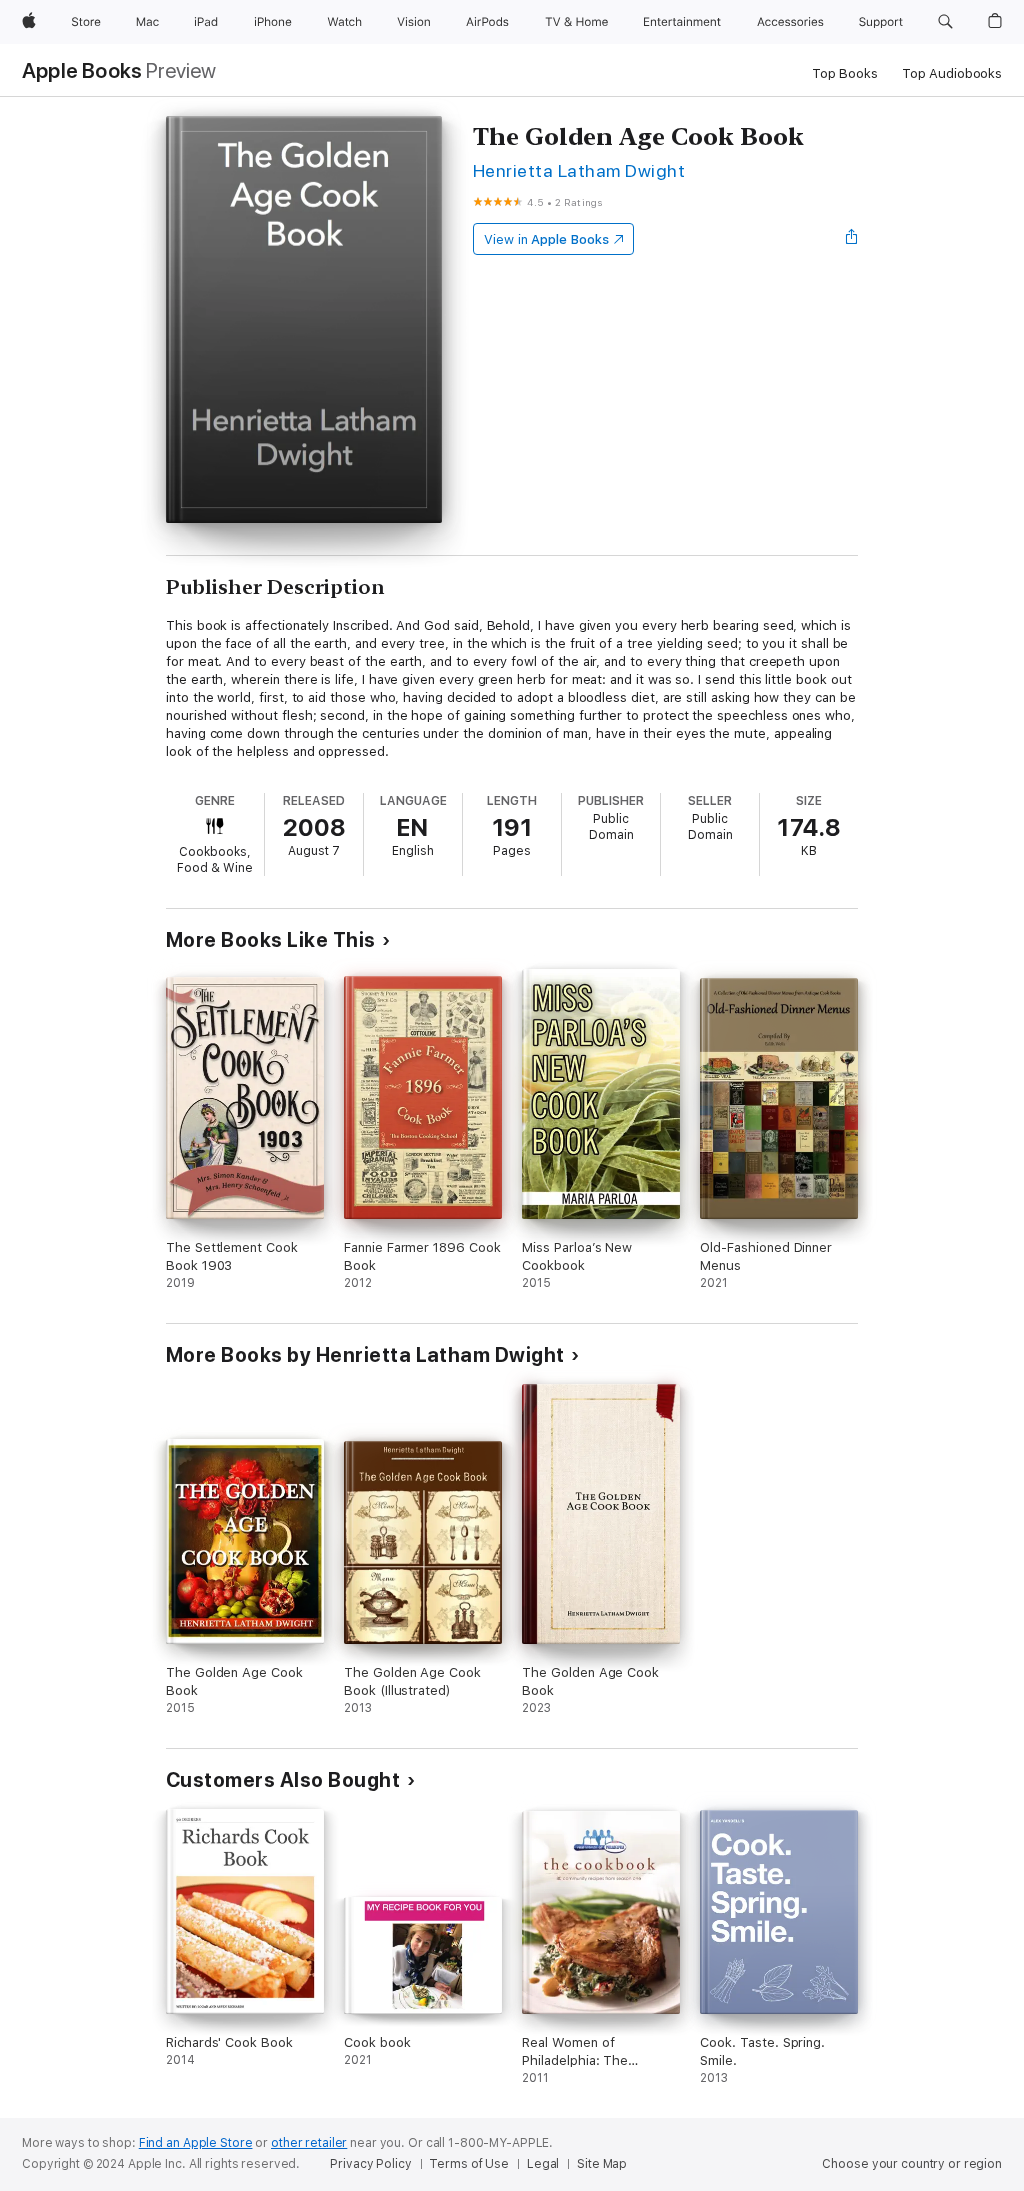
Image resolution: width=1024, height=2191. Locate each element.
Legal (543, 2164)
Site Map (602, 2164)
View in (546, 239)
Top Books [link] (845, 73)
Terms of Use (469, 2164)
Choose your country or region (912, 2164)
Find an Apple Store (196, 2143)
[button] (945, 22)
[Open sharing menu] (852, 239)
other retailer (309, 2143)
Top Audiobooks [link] (952, 73)
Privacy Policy (370, 2164)
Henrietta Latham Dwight (579, 170)
